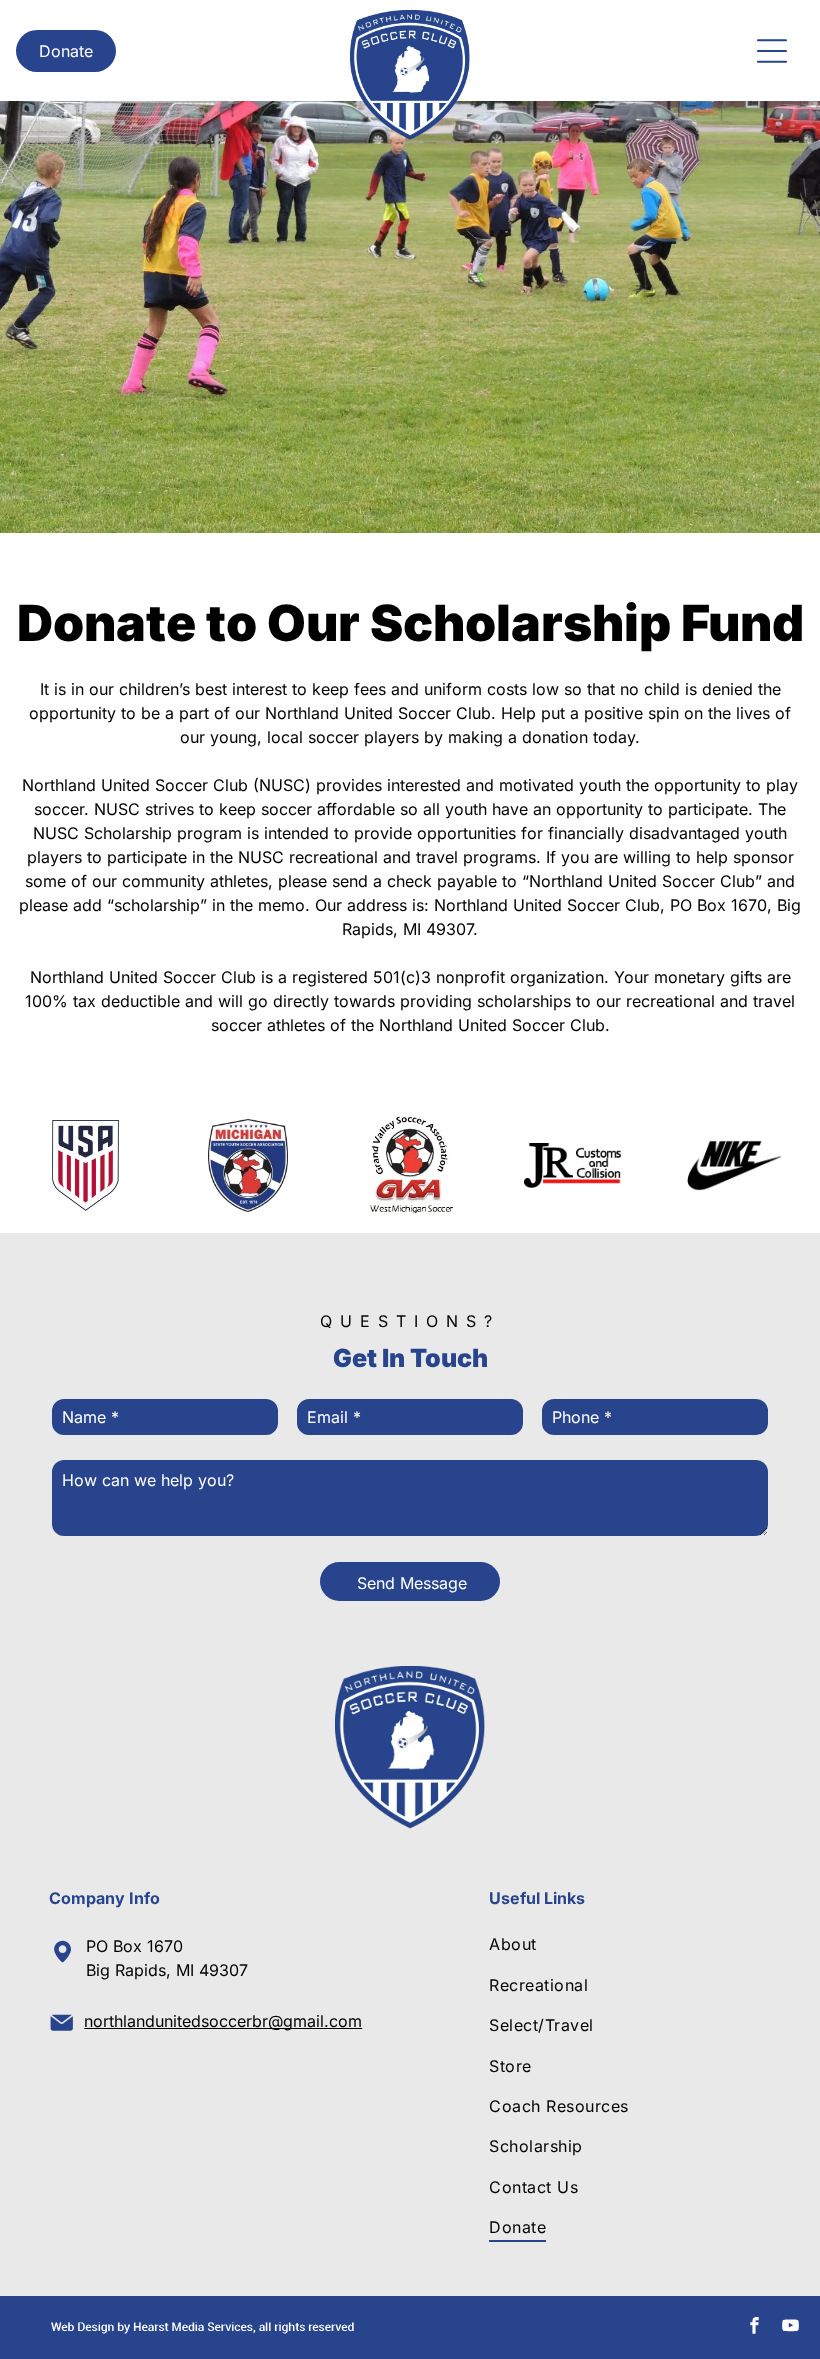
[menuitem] (625, 1944)
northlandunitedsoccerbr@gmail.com (223, 2021)
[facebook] (755, 2327)
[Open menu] (772, 51)
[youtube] (791, 2327)
